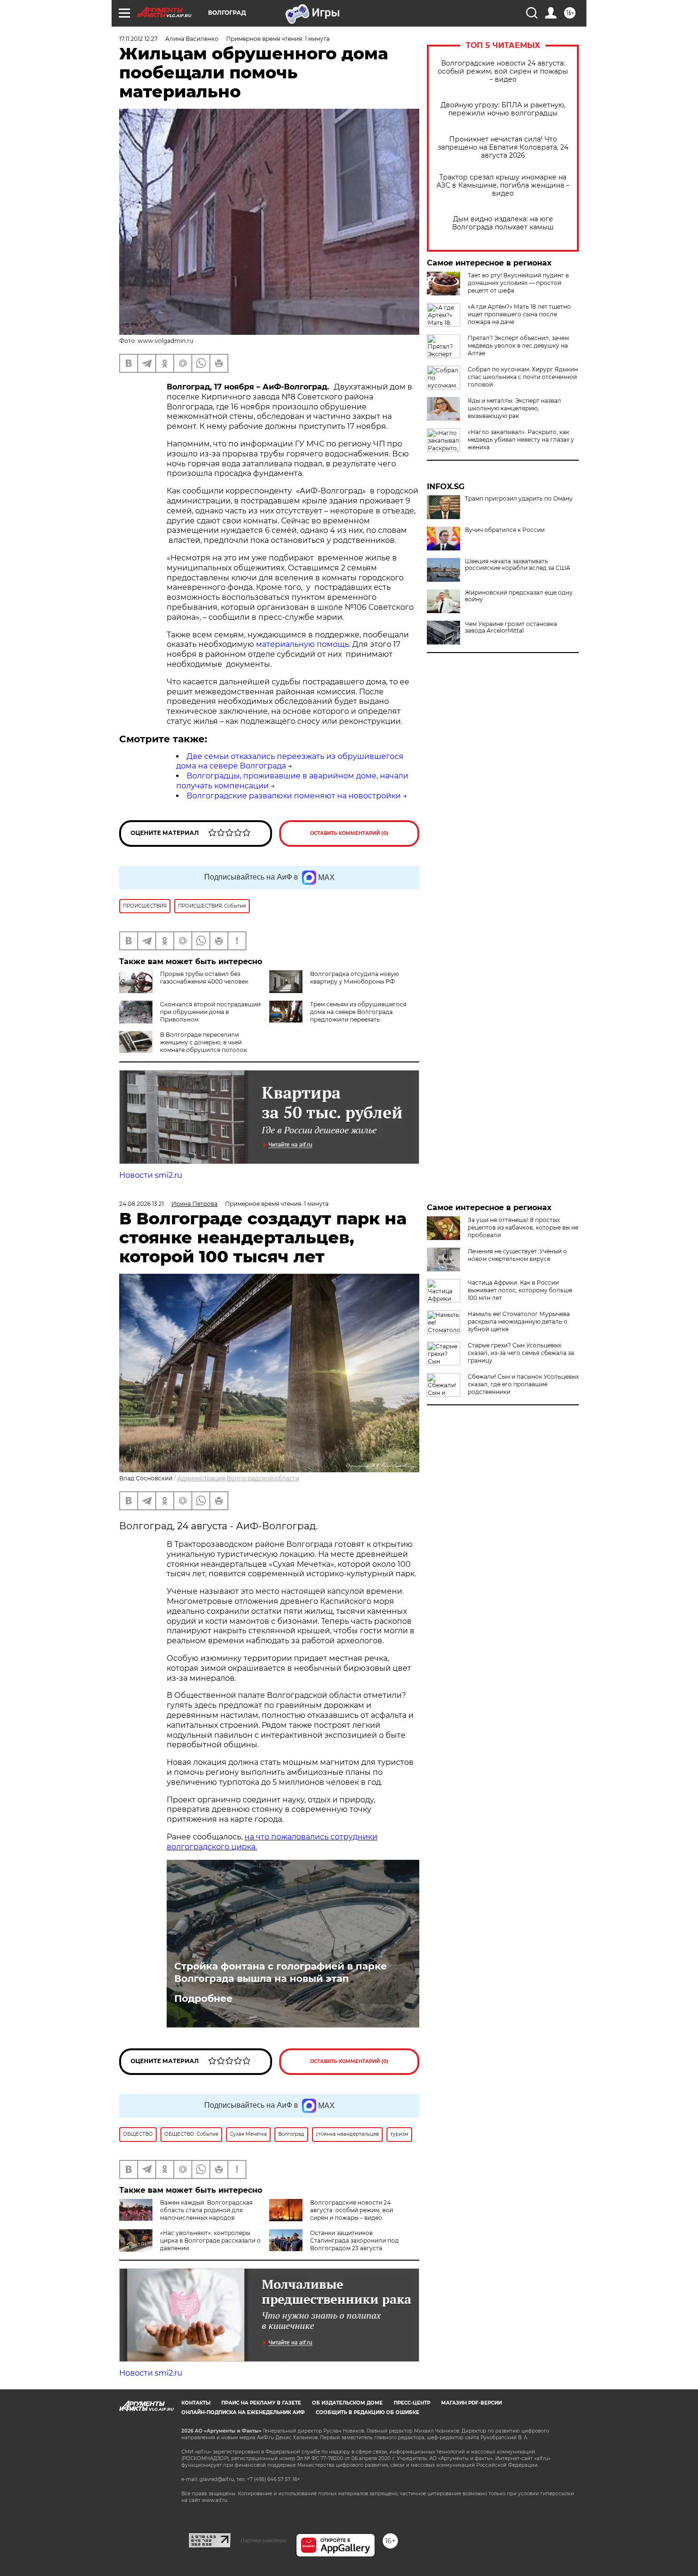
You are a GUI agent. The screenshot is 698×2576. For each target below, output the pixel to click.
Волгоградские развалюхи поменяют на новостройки (294, 796)
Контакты (196, 2403)
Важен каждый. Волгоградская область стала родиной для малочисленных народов (206, 2210)
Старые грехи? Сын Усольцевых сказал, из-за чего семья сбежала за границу (521, 1353)
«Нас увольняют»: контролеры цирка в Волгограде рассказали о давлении (210, 2240)
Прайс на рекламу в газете (261, 2403)
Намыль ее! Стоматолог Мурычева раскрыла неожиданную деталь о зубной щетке (519, 1321)
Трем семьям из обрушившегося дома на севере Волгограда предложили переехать (358, 1012)
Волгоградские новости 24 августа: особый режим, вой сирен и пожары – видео (503, 71)
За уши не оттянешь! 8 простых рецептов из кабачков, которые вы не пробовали (523, 1227)
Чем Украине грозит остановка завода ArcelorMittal (511, 627)
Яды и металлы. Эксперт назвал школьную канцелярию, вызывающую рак (514, 408)
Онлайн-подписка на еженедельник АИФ (243, 2412)
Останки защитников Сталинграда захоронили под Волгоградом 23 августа (354, 2240)
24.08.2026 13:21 (141, 1204)
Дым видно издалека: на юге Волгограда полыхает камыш (503, 223)
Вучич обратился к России (505, 530)
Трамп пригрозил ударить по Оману (519, 499)
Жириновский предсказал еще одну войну (519, 596)
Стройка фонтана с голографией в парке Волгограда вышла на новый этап (281, 1972)
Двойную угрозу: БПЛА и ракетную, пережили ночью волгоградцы (503, 109)
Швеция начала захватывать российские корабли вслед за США (518, 565)
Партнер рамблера (263, 2540)
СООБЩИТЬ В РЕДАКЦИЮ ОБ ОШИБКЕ (368, 2412)
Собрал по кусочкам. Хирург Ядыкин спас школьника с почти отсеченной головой (523, 377)
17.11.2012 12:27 (138, 39)
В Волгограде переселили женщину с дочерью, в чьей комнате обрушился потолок (203, 1042)
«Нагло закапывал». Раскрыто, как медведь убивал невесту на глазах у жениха (521, 440)
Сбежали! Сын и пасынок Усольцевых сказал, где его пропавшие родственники (523, 1384)
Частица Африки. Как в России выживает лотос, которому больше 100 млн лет (520, 1290)
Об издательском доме (347, 2403)
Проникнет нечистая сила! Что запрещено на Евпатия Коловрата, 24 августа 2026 (503, 147)
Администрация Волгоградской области (238, 1478)
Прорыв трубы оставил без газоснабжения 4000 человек (204, 978)
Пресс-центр (412, 2403)
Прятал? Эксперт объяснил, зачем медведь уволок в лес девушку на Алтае (518, 346)
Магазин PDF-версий (472, 2403)
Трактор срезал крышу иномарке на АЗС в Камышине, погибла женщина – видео (503, 185)
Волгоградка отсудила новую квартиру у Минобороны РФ (354, 978)
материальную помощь (302, 644)
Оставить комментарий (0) (349, 833)
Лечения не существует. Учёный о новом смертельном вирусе (517, 1255)
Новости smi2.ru (151, 1175)
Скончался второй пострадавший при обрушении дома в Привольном (210, 1012)
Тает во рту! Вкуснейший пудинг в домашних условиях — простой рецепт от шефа (518, 283)
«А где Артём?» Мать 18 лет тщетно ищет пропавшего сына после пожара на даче (519, 314)
